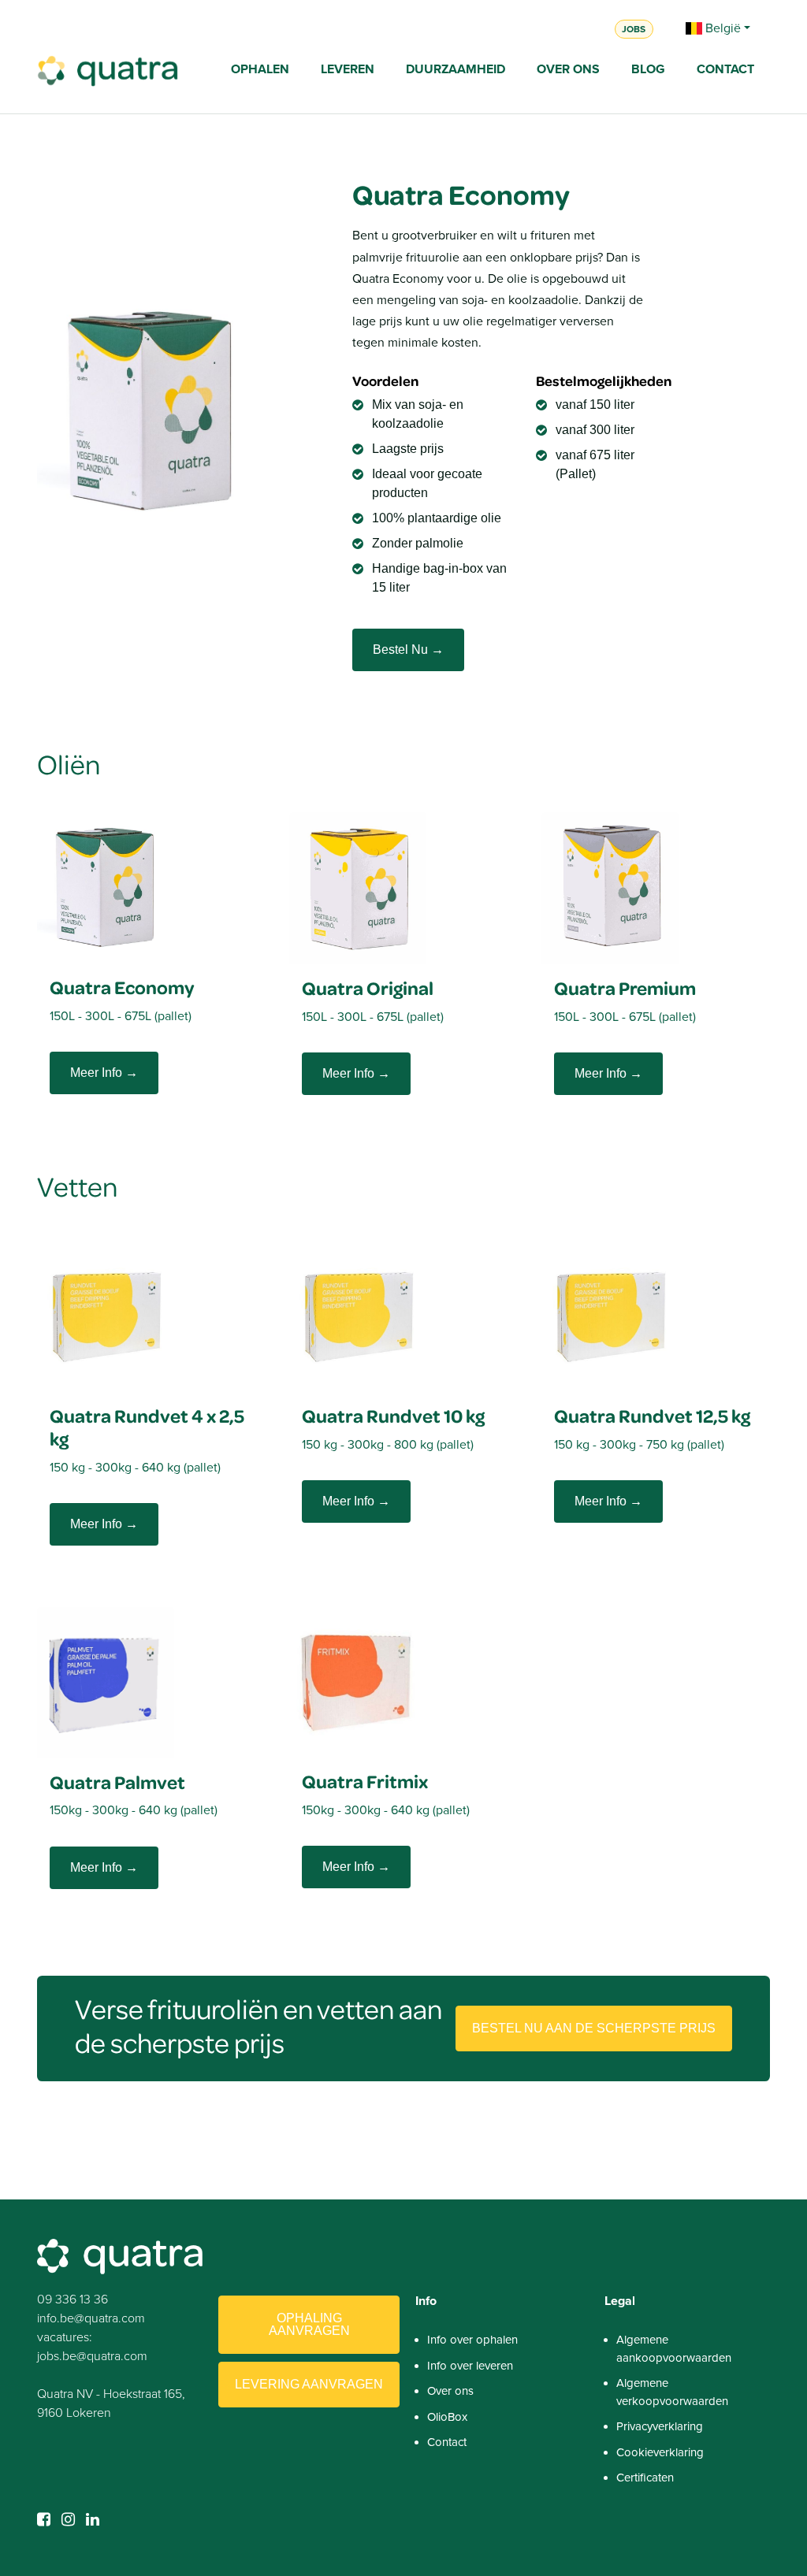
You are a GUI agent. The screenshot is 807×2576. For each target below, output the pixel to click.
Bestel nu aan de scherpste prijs (594, 2028)
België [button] (721, 28)
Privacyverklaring (660, 2426)
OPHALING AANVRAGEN (309, 2324)
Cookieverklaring (660, 2452)
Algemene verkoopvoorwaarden (672, 2392)
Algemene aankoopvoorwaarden (674, 2349)
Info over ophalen (472, 2340)
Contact (447, 2442)
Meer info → (104, 1073)
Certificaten (645, 2478)
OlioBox (447, 2417)
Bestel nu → (408, 650)
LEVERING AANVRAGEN (309, 2384)
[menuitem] (260, 71)
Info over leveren (470, 2366)
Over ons (450, 2391)
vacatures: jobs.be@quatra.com (92, 2346)
